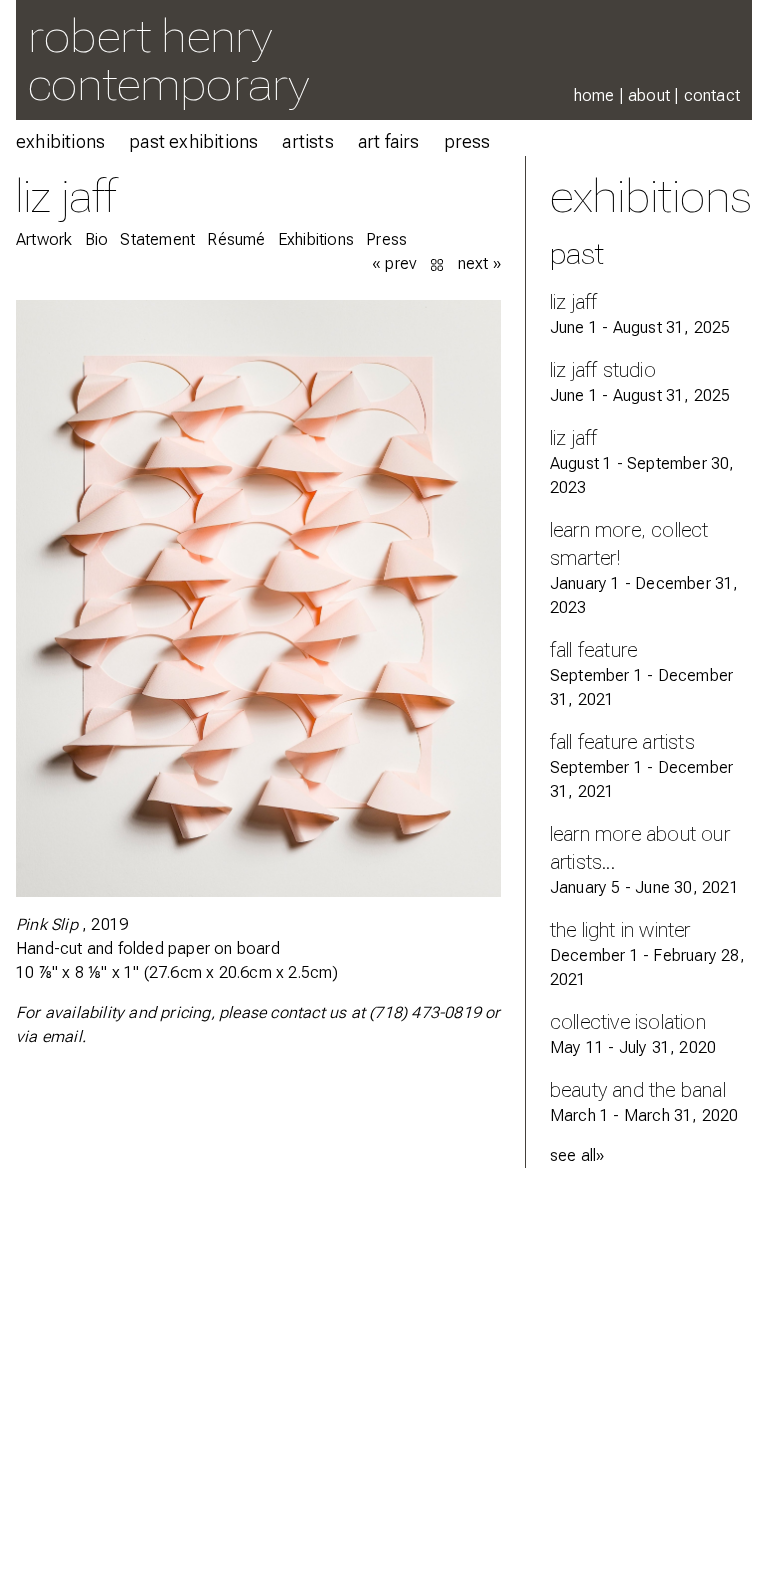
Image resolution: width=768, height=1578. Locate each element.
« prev (394, 263)
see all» (577, 1155)
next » (479, 263)
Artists (307, 141)
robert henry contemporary (168, 59)
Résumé (236, 239)
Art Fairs (389, 141)
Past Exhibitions (193, 141)
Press (467, 141)
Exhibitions (60, 141)
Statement (157, 239)
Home (594, 95)
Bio (97, 239)
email (62, 1036)
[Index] (439, 263)
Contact (712, 95)
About (649, 95)
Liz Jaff (66, 195)
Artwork (44, 239)
